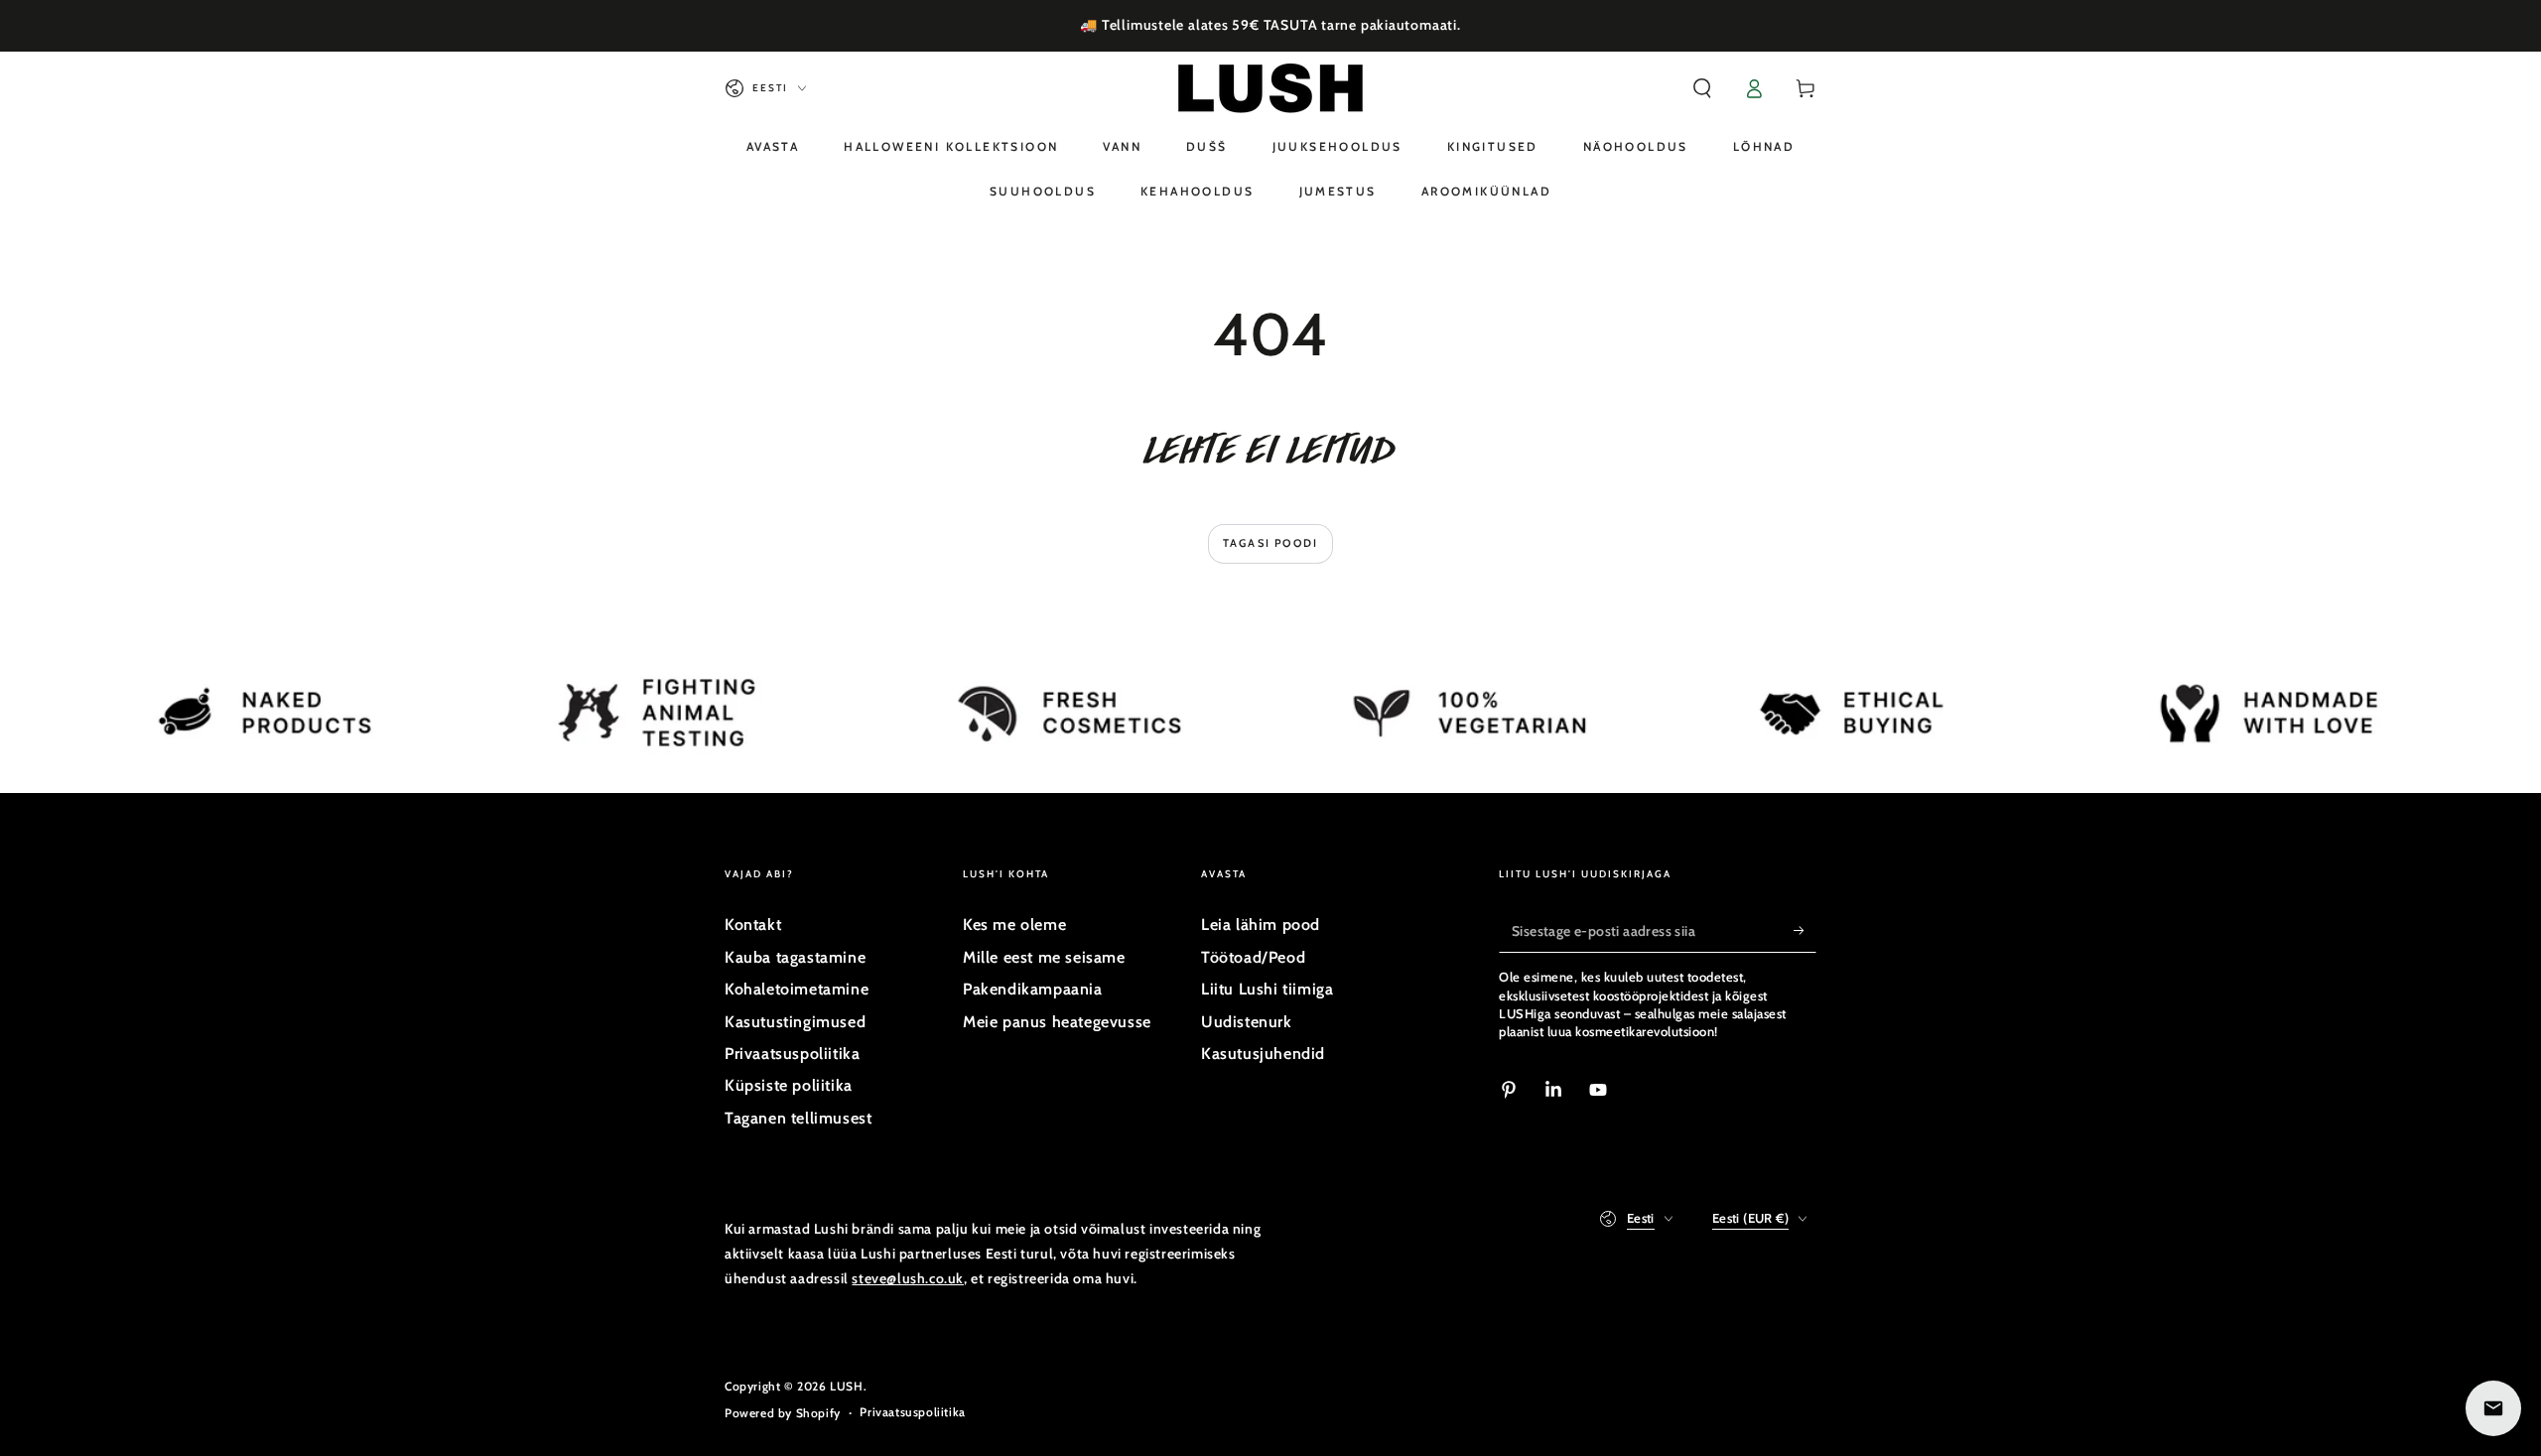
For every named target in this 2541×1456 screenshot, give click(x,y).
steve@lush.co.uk (908, 1278)
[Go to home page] (1270, 88)
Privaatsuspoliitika (792, 1054)
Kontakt (753, 925)
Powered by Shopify (783, 1413)
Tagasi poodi (1270, 543)
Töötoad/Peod (1253, 957)
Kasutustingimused (795, 1022)
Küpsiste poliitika (789, 1085)
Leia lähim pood (1261, 925)
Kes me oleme (1014, 925)
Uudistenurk (1247, 1022)
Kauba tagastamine (795, 957)
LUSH (846, 1386)
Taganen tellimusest (798, 1118)
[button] (1702, 88)
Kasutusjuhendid (1263, 1054)
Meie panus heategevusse (1057, 1022)
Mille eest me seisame (1044, 957)
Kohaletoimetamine (797, 989)
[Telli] (1805, 930)
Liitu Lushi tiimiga (1267, 989)
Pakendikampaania (1033, 989)
